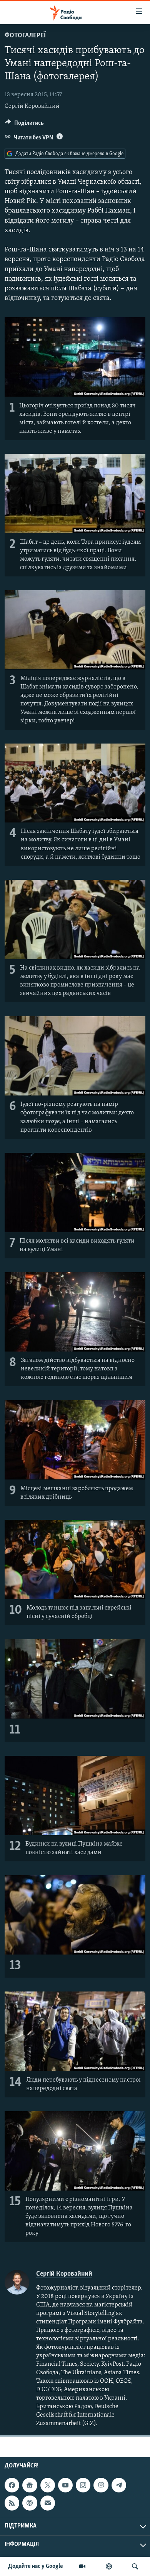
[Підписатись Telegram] (119, 2485)
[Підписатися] (48, 2503)
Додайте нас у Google (36, 2566)
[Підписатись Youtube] (65, 2485)
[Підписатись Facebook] (12, 2485)
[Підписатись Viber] (101, 2485)
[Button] (24, 125)
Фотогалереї (25, 36)
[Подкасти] (109, 2566)
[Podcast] (30, 2503)
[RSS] (12, 2503)
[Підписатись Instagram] (83, 2485)
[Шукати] (135, 2566)
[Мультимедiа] (82, 2566)
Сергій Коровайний (32, 106)
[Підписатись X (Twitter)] (48, 2485)
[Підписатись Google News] (30, 2485)
